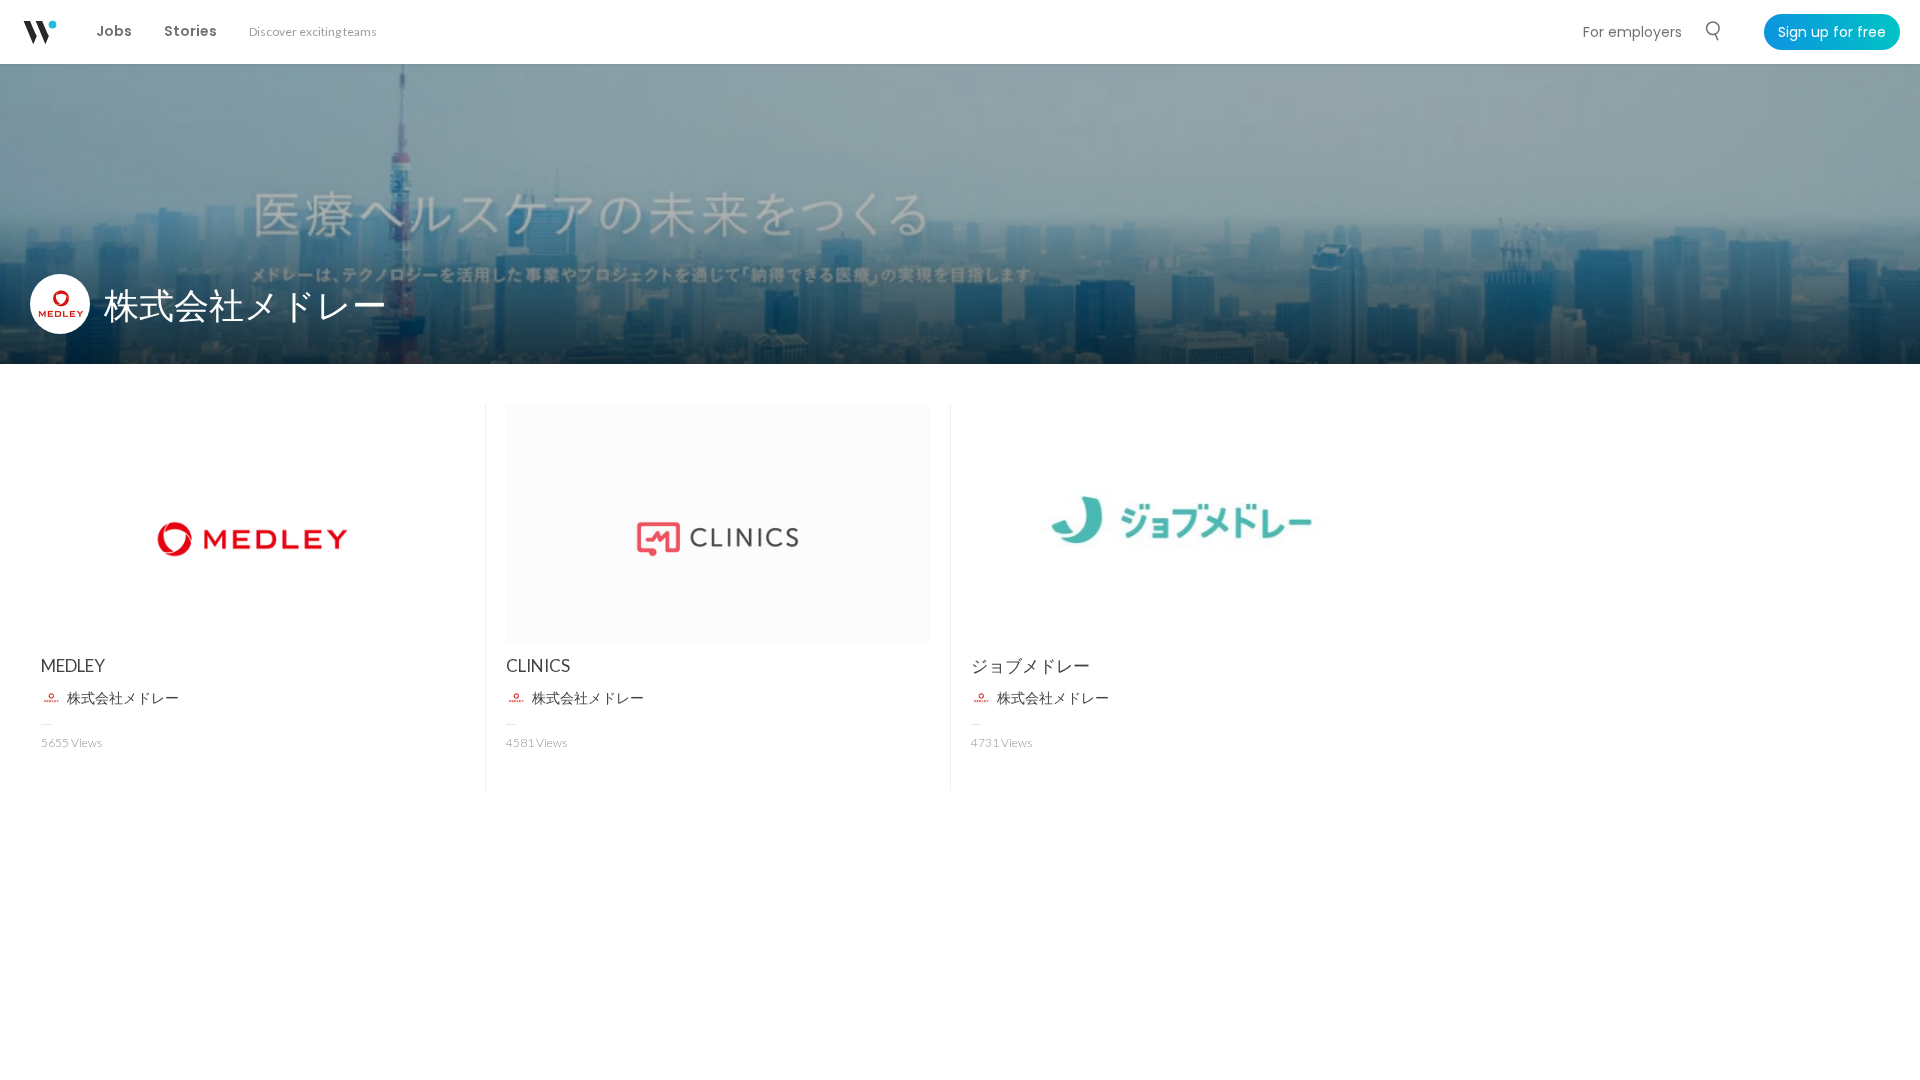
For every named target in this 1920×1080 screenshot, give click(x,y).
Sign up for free (1832, 32)
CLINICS (538, 665)
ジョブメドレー (1030, 665)
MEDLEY (73, 665)
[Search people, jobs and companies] (1714, 31)
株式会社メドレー (245, 304)
